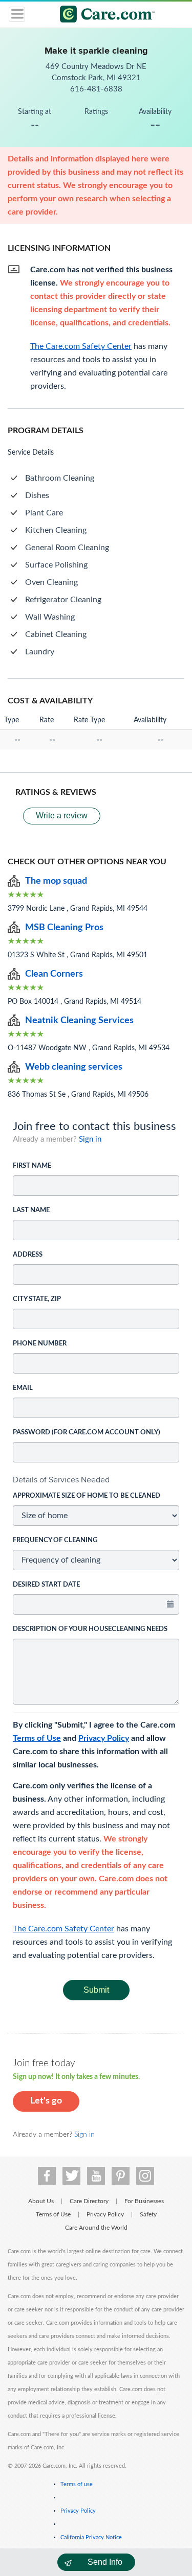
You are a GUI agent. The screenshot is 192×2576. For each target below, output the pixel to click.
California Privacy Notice (91, 2537)
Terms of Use (37, 1738)
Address (28, 1255)
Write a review (62, 816)
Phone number (40, 1344)
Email (23, 1388)
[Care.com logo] (103, 16)
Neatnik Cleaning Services (79, 1021)
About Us (41, 2201)
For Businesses (144, 2201)
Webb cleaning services (74, 1067)
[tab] (96, 1480)
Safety (148, 2214)
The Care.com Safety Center (63, 1929)
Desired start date (46, 1585)
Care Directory (89, 2201)
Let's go (46, 2101)
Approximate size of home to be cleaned (87, 1496)
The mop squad (56, 881)
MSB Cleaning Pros (64, 928)
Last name (31, 1210)
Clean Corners (54, 974)
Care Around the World (96, 2228)
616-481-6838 (96, 89)
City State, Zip (37, 1299)
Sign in (90, 1139)
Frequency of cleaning (55, 1540)
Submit (96, 1990)
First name (32, 1166)
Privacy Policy (104, 1738)
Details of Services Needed (61, 1480)
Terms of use (77, 2484)
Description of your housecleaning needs (90, 1629)
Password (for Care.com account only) (87, 1433)
